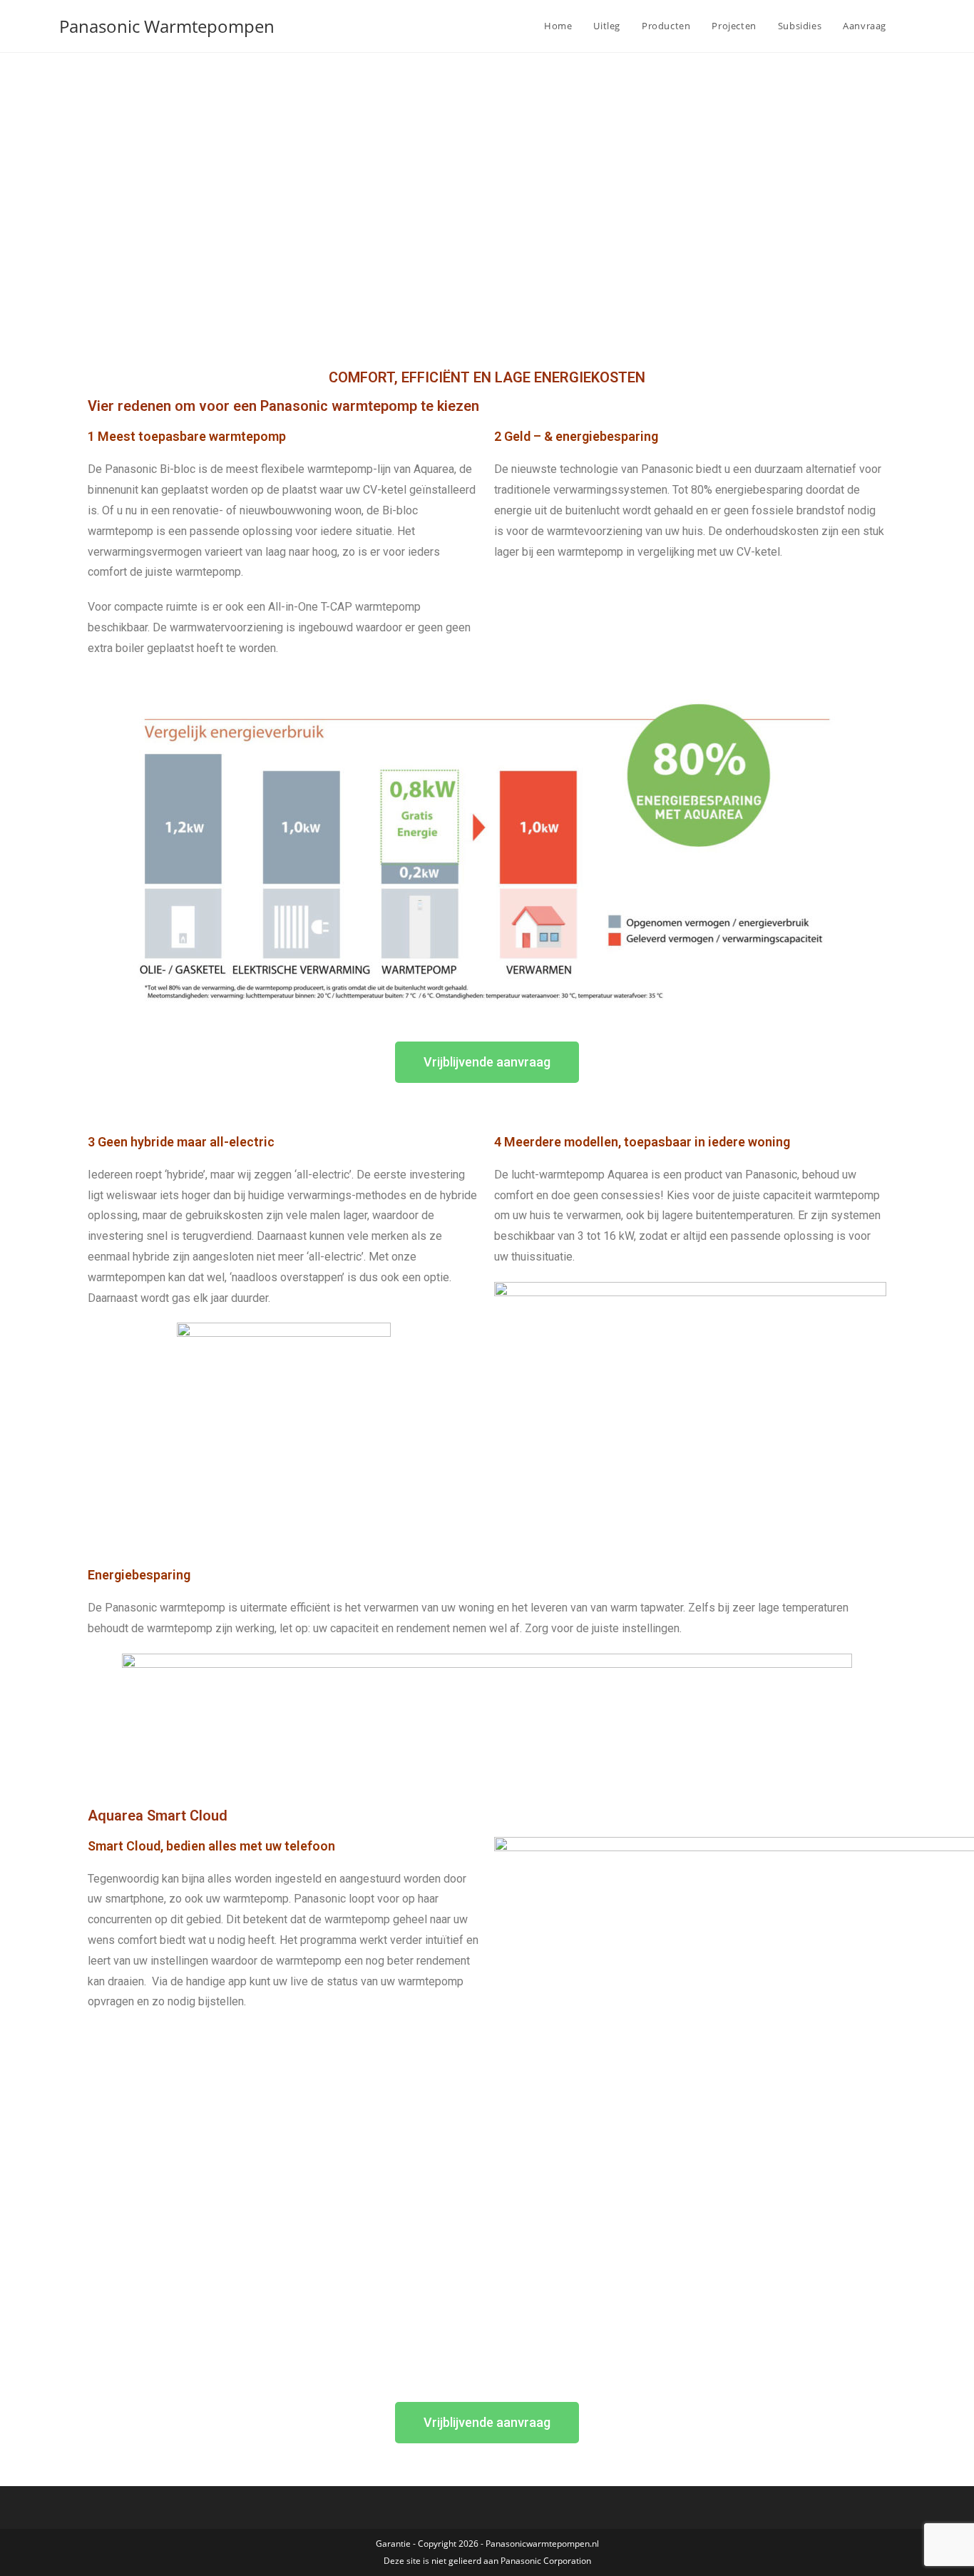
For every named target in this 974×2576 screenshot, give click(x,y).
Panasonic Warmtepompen (167, 26)
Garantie (393, 2544)
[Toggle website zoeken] (911, 26)
